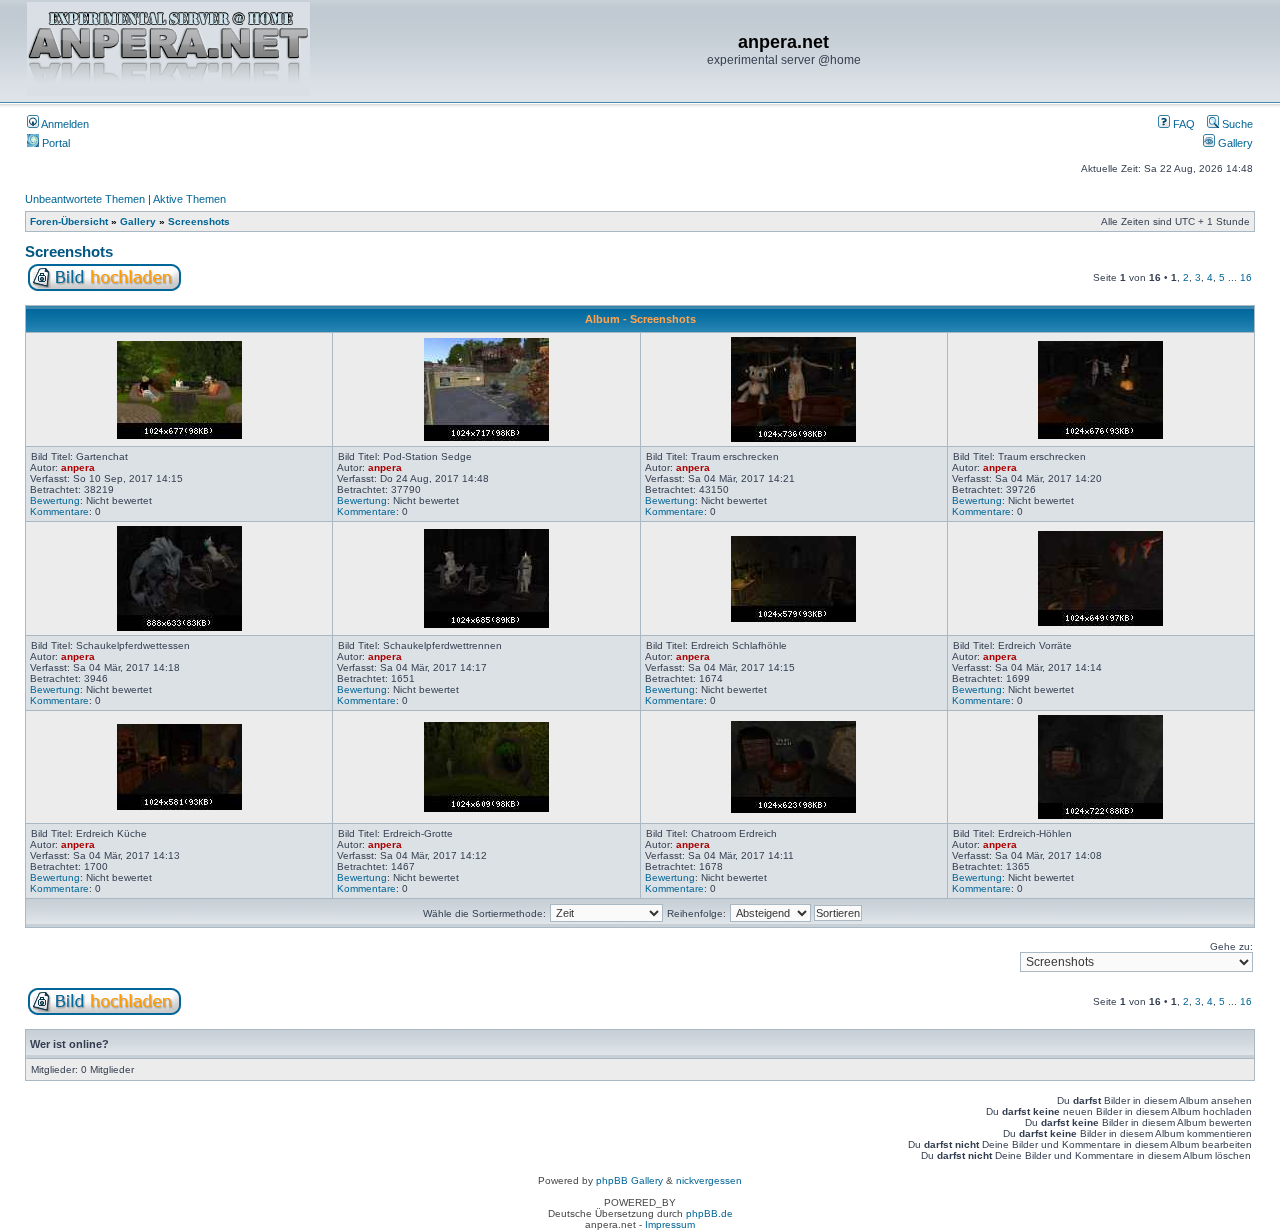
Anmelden (64, 124)
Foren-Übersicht (69, 221)
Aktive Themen (189, 199)
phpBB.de (709, 1213)
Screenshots (199, 221)
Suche (1236, 124)
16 (1246, 277)
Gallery (1234, 143)
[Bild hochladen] (104, 287)
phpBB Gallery (629, 1180)
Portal (54, 143)
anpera (78, 467)
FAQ (1182, 124)
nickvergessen (709, 1180)
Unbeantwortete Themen (85, 199)
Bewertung (55, 500)
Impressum (670, 1224)
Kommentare (59, 511)
